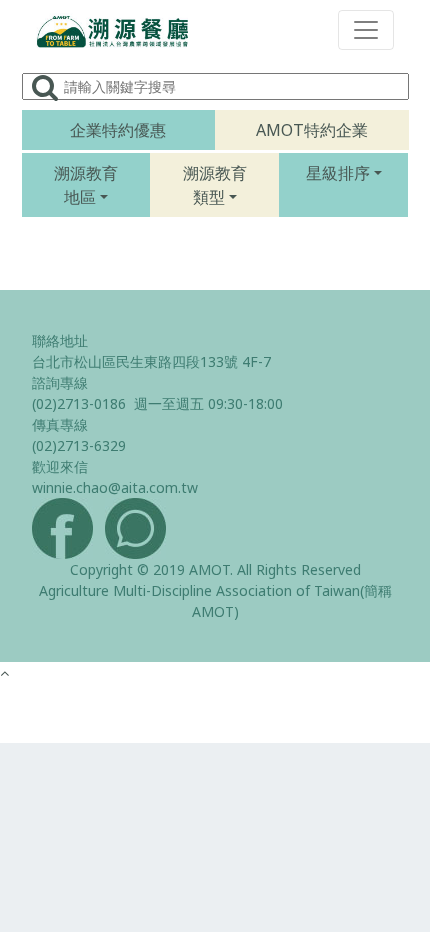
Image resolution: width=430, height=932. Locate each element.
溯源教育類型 (215, 185)
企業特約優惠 (118, 130)
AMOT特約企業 (312, 130)
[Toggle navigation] (366, 30)
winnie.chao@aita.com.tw (115, 487)
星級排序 (338, 173)
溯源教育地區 (86, 185)
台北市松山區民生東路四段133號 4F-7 (151, 361)
